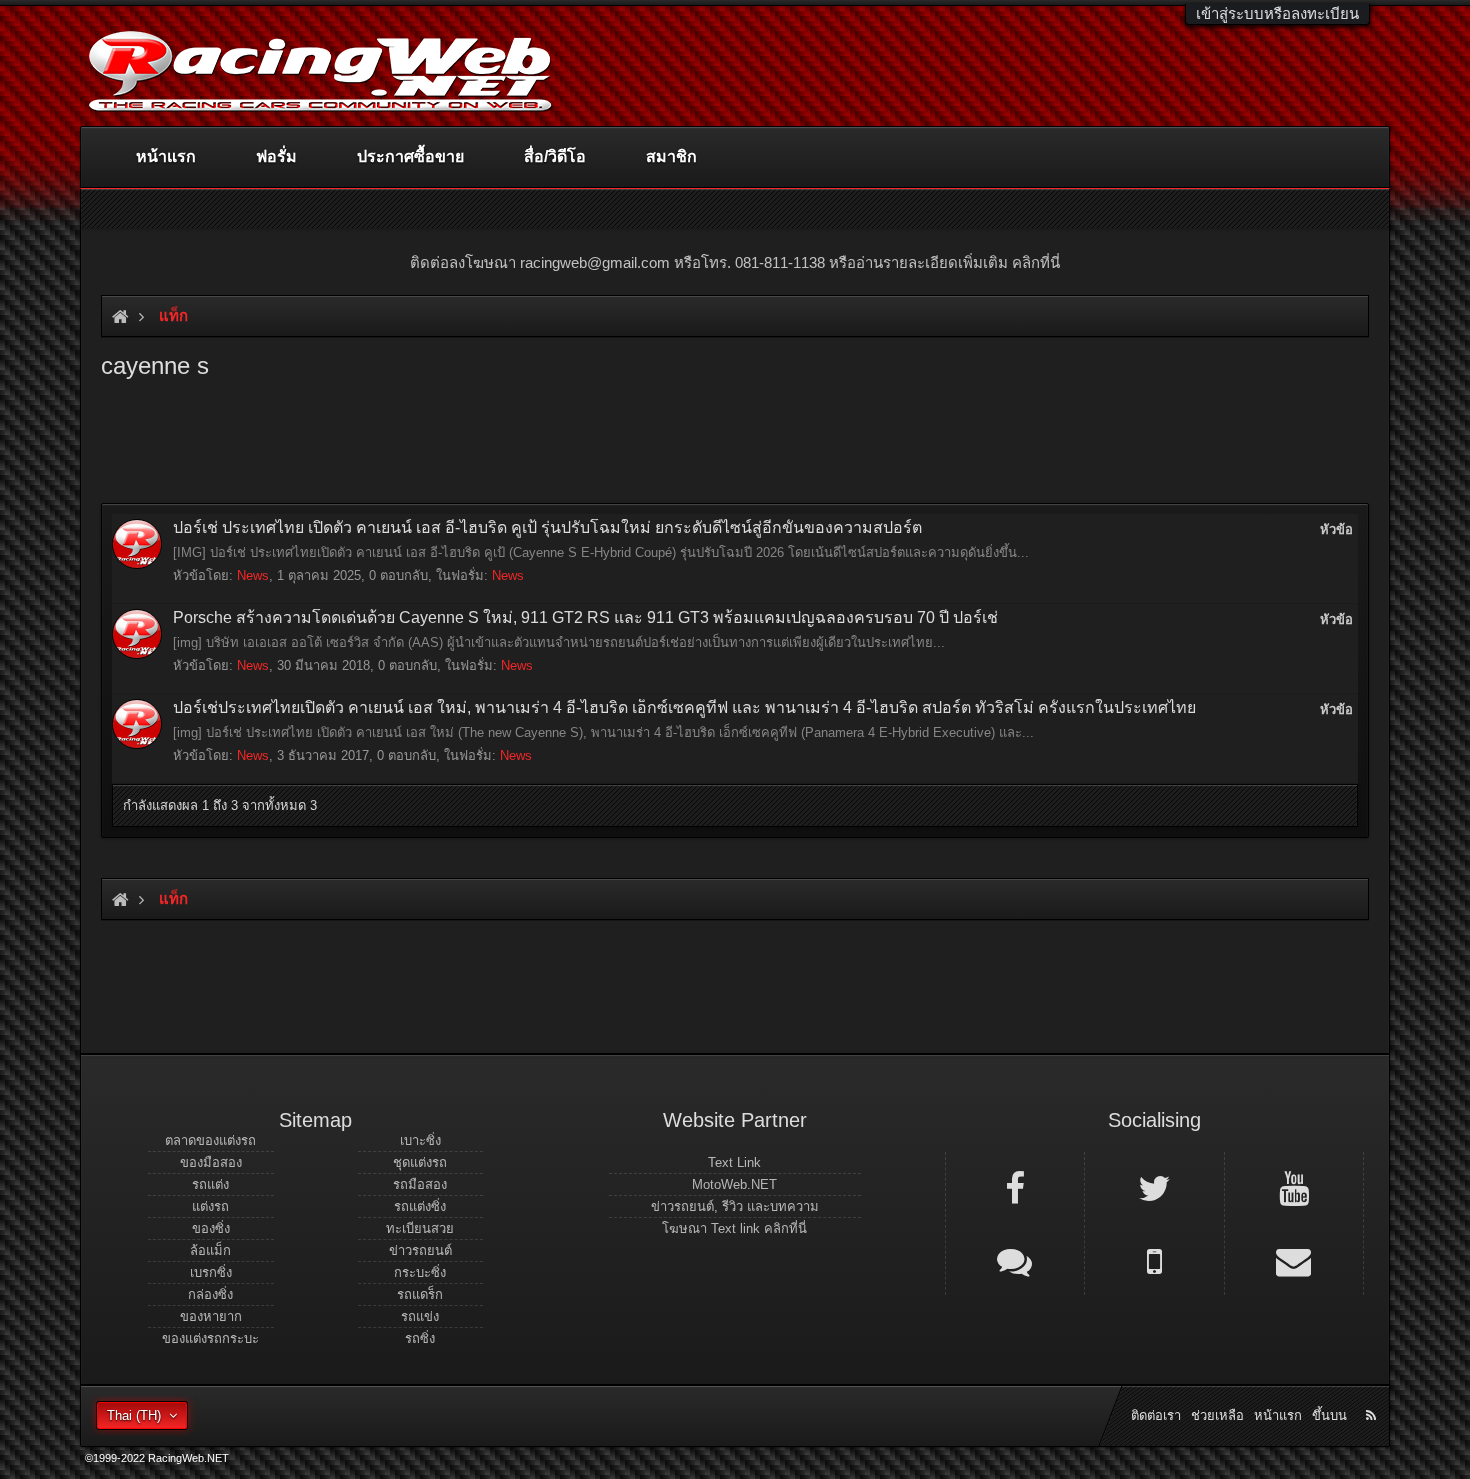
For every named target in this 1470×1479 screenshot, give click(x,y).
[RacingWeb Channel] (1294, 1187)
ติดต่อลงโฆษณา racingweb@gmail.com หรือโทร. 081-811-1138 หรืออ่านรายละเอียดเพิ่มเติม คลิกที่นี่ (735, 262)
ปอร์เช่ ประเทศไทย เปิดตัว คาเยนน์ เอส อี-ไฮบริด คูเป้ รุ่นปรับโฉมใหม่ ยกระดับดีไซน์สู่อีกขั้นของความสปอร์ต (547, 527)
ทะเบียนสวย (420, 1228)
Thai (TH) (134, 1415)
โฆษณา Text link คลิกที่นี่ (734, 1228)
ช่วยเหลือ (1217, 1415)
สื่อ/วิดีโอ (555, 156)
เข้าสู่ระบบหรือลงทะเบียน (1277, 13)
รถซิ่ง (420, 1338)
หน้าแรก (166, 156)
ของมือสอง (211, 1162)
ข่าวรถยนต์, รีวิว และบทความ (735, 1206)
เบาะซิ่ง (420, 1140)
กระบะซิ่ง (420, 1272)
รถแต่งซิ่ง (420, 1206)
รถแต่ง (210, 1184)
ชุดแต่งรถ (420, 1162)
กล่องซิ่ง (210, 1294)
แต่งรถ (210, 1206)
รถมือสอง (420, 1184)
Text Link (734, 1162)
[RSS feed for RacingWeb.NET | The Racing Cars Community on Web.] (1373, 1393)
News (253, 575)
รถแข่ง (420, 1316)
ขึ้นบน (1329, 1415)
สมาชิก (671, 156)
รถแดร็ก (420, 1294)
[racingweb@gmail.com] (1294, 1260)
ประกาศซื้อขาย (410, 156)
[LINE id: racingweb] (1015, 1260)
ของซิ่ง (211, 1228)
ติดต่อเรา (1156, 1415)
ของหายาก (211, 1316)
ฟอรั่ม (276, 156)
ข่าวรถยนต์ (420, 1250)
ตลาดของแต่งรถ (210, 1140)
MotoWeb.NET (734, 1184)
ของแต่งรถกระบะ (210, 1338)
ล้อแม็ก (210, 1250)
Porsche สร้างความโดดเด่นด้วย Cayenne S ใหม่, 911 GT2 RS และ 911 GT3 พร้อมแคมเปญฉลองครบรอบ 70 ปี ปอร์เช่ (585, 617)
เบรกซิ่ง (211, 1272)
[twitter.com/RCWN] (1154, 1187)
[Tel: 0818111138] (1154, 1260)
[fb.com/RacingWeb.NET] (1015, 1187)
